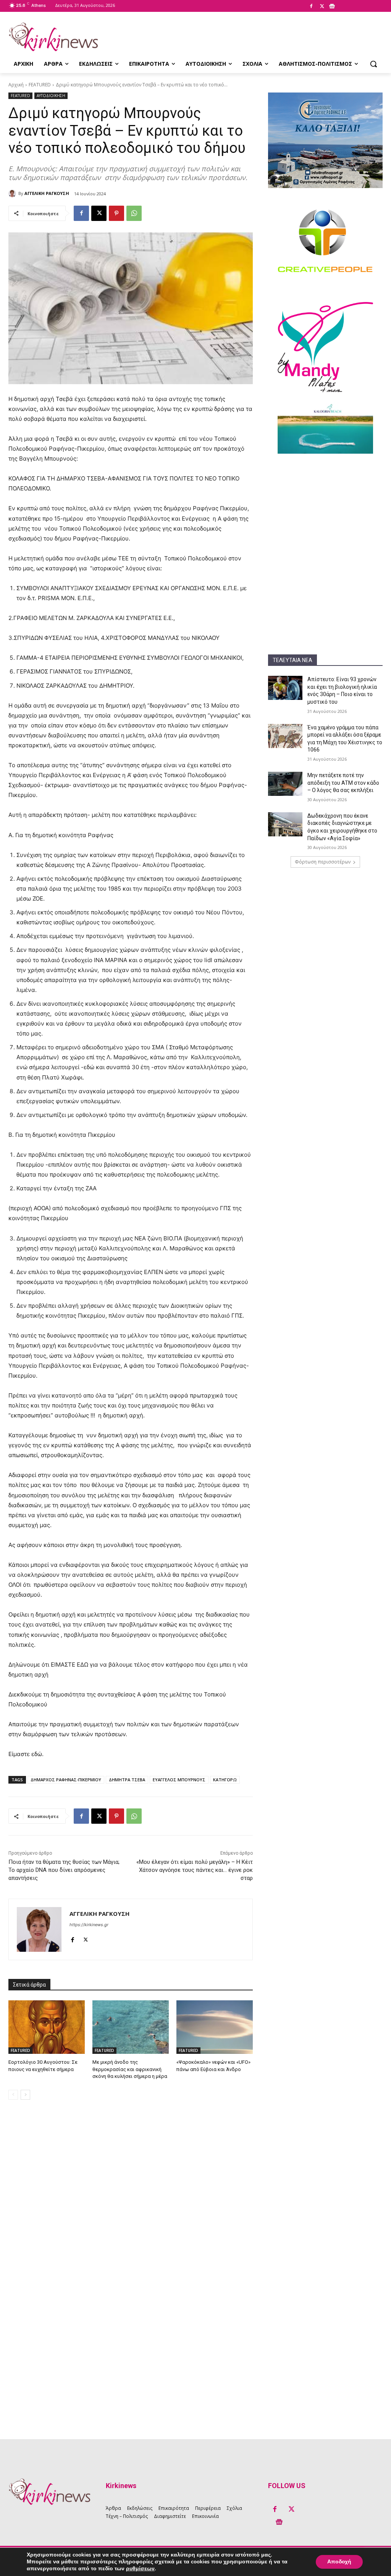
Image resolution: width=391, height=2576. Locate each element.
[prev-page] (13, 2095)
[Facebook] (311, 6)
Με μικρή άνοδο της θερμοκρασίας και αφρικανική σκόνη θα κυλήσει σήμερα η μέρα (130, 2069)
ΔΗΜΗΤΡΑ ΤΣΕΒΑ (127, 1780)
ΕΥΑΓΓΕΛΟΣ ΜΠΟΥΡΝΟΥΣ (179, 1780)
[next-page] (25, 2095)
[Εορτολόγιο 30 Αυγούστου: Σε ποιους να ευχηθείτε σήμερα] (47, 2027)
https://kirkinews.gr (89, 1925)
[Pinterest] (116, 213)
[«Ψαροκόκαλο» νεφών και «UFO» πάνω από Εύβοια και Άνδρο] (215, 2027)
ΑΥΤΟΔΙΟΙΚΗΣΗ (51, 96)
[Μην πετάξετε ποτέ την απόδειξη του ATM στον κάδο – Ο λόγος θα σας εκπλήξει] (285, 784)
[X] (322, 6)
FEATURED (40, 85)
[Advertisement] (325, 511)
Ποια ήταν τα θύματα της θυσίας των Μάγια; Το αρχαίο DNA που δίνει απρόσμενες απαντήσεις (64, 1870)
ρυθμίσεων (140, 2569)
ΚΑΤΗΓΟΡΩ (225, 1780)
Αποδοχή (339, 2562)
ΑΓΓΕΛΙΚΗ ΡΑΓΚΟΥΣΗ (47, 193)
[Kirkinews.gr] (53, 37)
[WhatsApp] (134, 213)
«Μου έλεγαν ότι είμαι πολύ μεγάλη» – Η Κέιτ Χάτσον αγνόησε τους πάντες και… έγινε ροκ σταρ (195, 1870)
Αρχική (16, 85)
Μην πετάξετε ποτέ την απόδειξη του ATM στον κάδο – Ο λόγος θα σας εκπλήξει (343, 783)
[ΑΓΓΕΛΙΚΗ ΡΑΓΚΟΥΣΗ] (13, 193)
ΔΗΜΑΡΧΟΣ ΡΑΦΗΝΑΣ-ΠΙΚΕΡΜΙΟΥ (66, 1780)
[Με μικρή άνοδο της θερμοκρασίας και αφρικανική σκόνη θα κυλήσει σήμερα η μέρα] (131, 2027)
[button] (373, 64)
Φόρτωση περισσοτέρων (323, 862)
